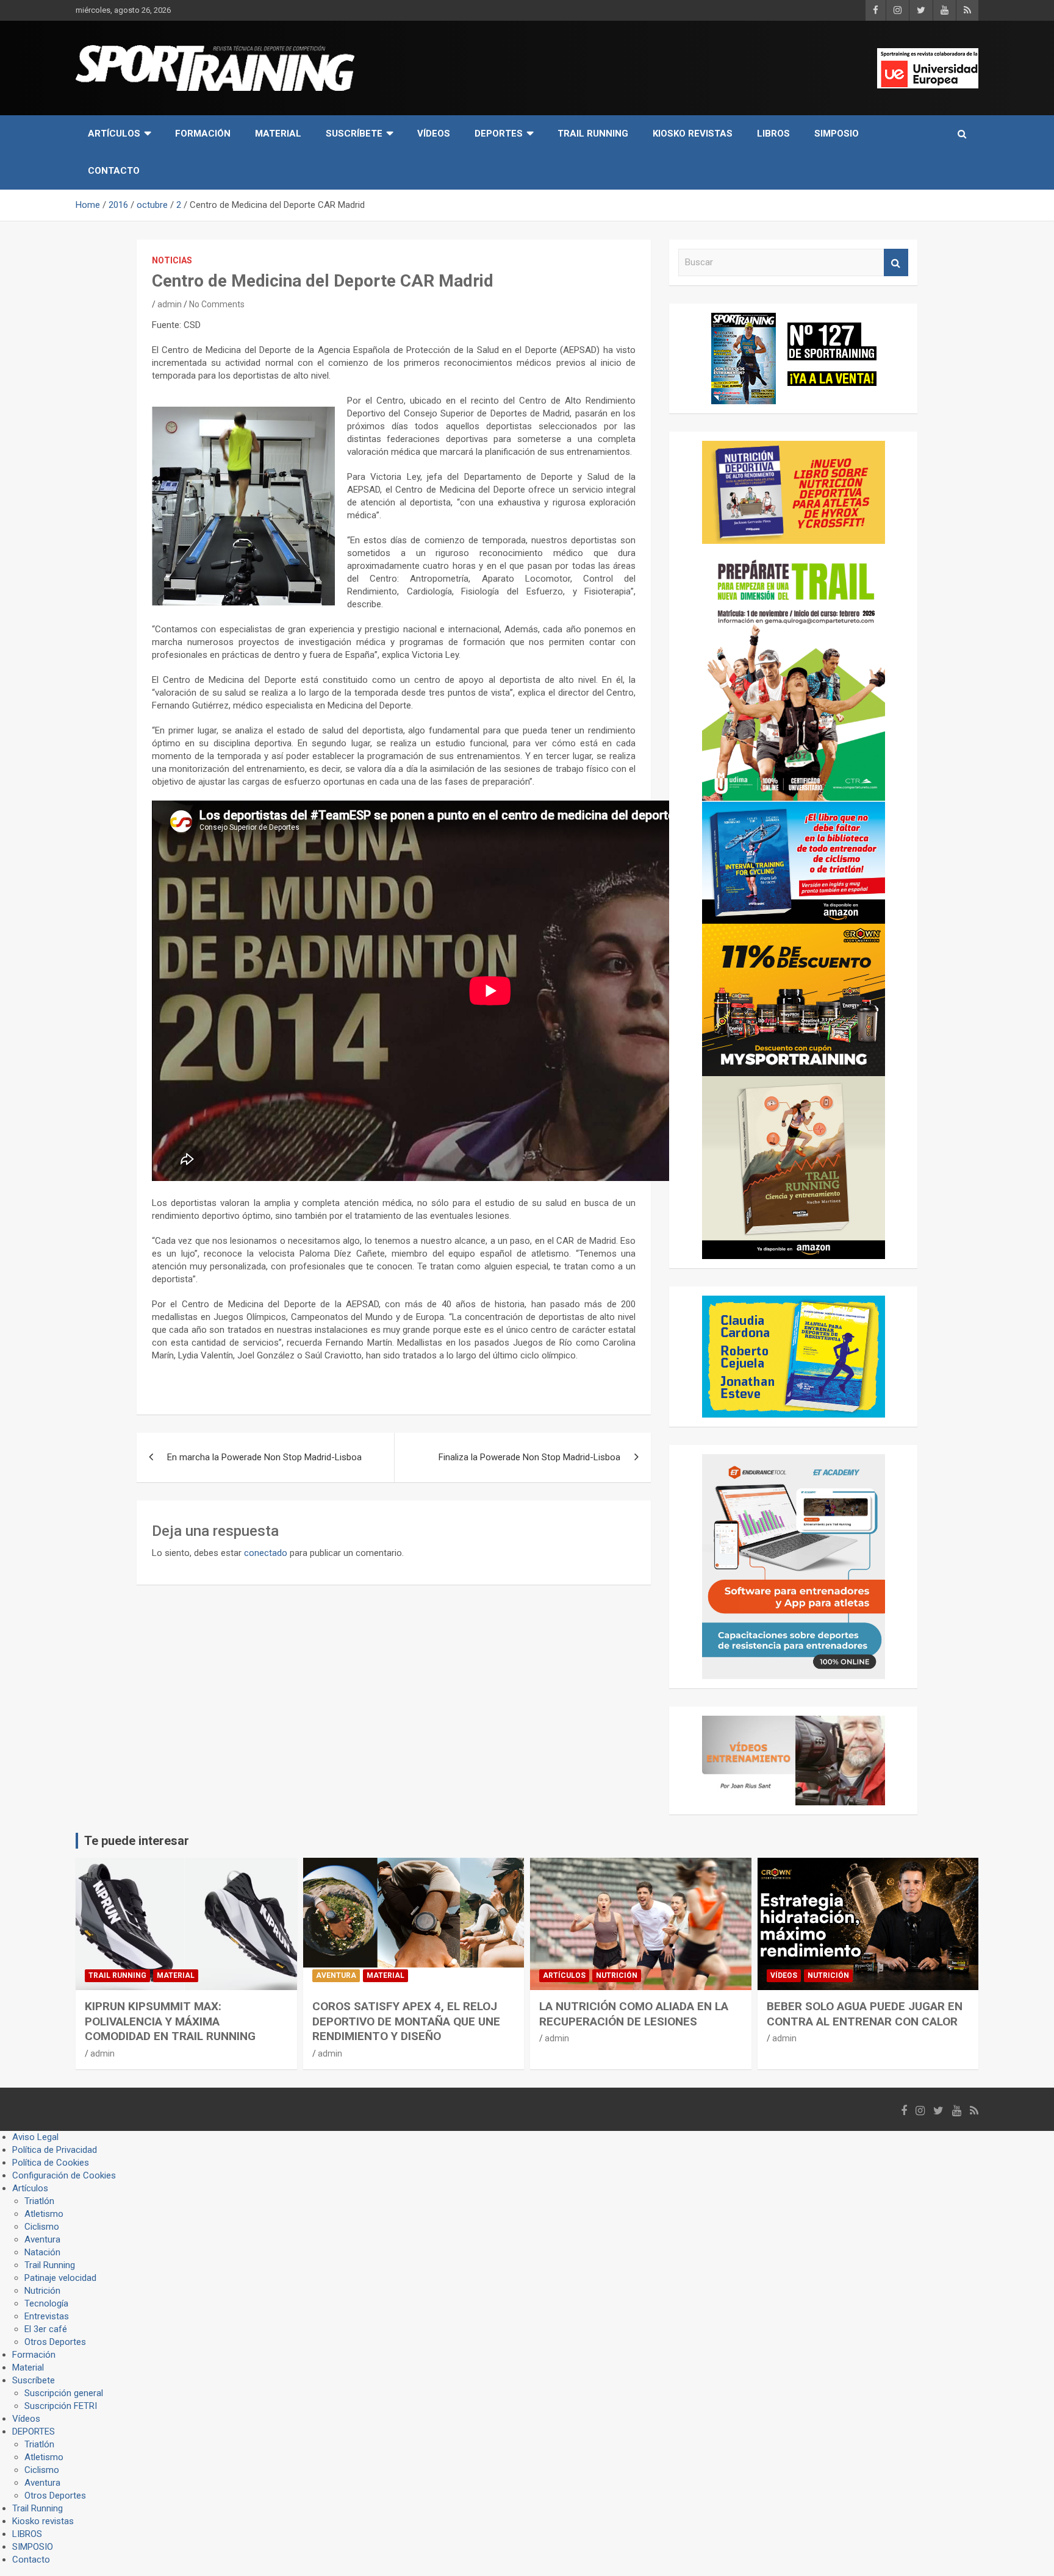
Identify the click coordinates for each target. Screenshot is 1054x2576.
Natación (42, 2252)
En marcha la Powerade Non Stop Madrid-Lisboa (264, 1457)
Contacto (114, 171)
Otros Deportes (55, 2342)
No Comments (217, 304)
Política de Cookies (51, 2163)
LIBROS (773, 134)
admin (170, 304)
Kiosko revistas (693, 134)
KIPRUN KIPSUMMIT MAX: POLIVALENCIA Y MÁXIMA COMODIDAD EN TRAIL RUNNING (170, 2021)
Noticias (172, 260)
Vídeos (434, 134)
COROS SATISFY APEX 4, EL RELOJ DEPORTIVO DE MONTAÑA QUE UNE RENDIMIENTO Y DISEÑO (406, 2021)
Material (278, 134)
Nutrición (617, 1975)
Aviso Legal (35, 2137)
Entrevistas (47, 2316)
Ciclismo (42, 2227)
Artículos (114, 134)
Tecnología (46, 2303)
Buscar (896, 262)
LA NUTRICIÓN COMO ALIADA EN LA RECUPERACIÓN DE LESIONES (634, 2014)
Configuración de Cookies (64, 2175)
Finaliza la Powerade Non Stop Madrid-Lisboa (529, 1457)
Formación (203, 134)
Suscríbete (354, 134)
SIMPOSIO (837, 134)
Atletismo (44, 2214)
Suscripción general (64, 2393)
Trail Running (593, 134)
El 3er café (46, 2329)
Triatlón (39, 2201)
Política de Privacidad (55, 2150)
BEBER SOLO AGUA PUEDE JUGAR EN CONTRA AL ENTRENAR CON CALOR (865, 2014)
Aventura (336, 1975)
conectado (266, 1553)
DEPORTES (499, 134)
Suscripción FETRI (61, 2406)
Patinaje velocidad (60, 2278)
